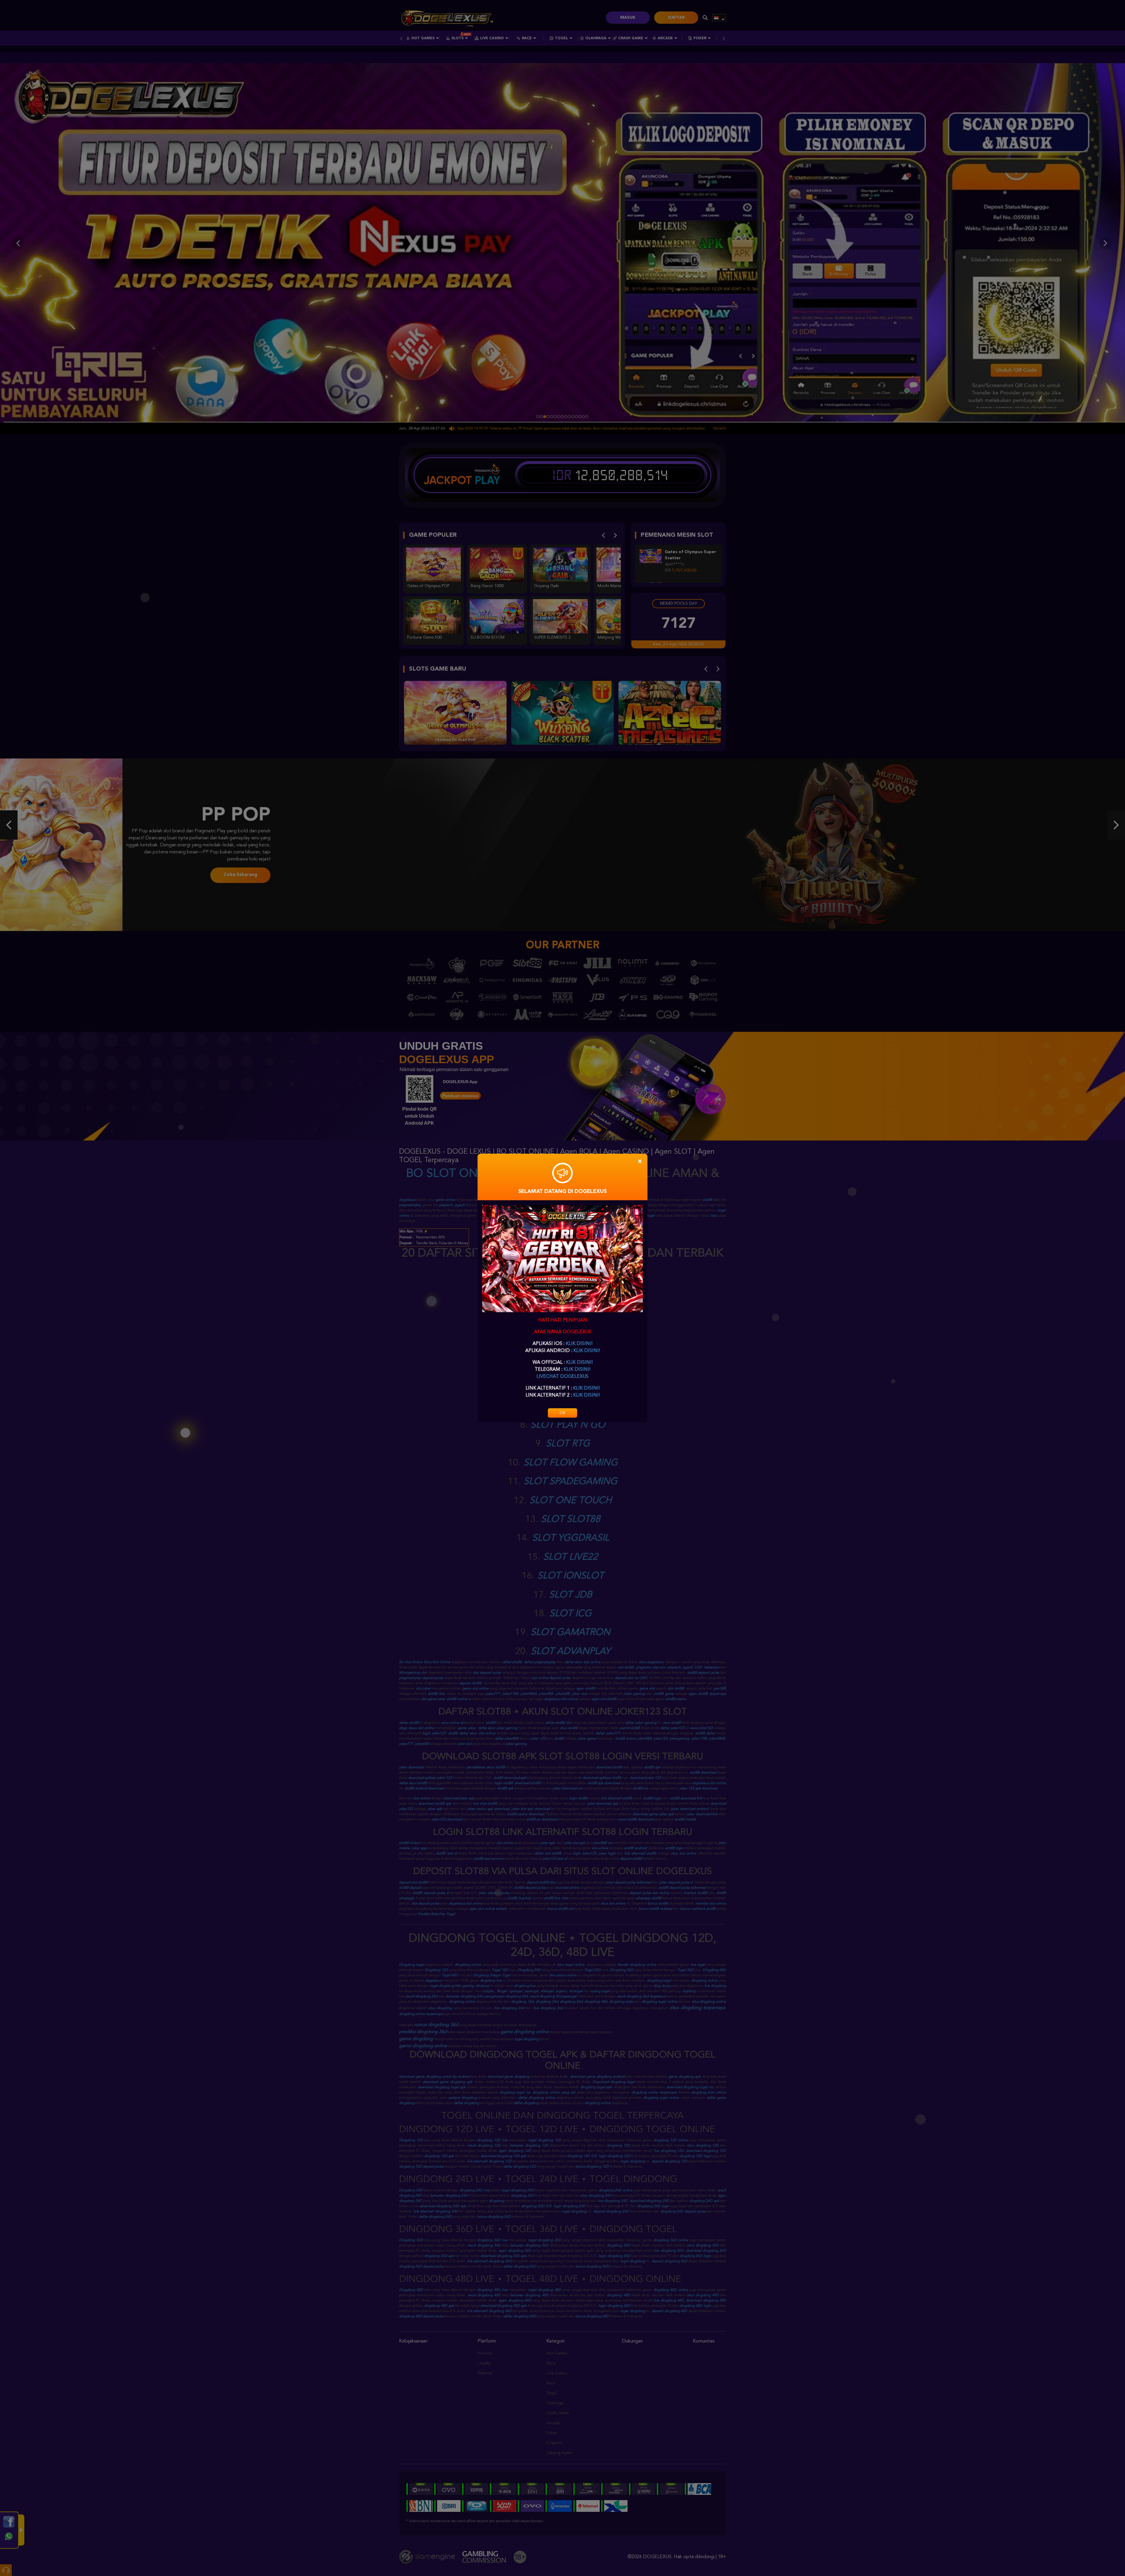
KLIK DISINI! (579, 1344)
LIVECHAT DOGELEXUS (562, 1377)
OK (562, 1413)
